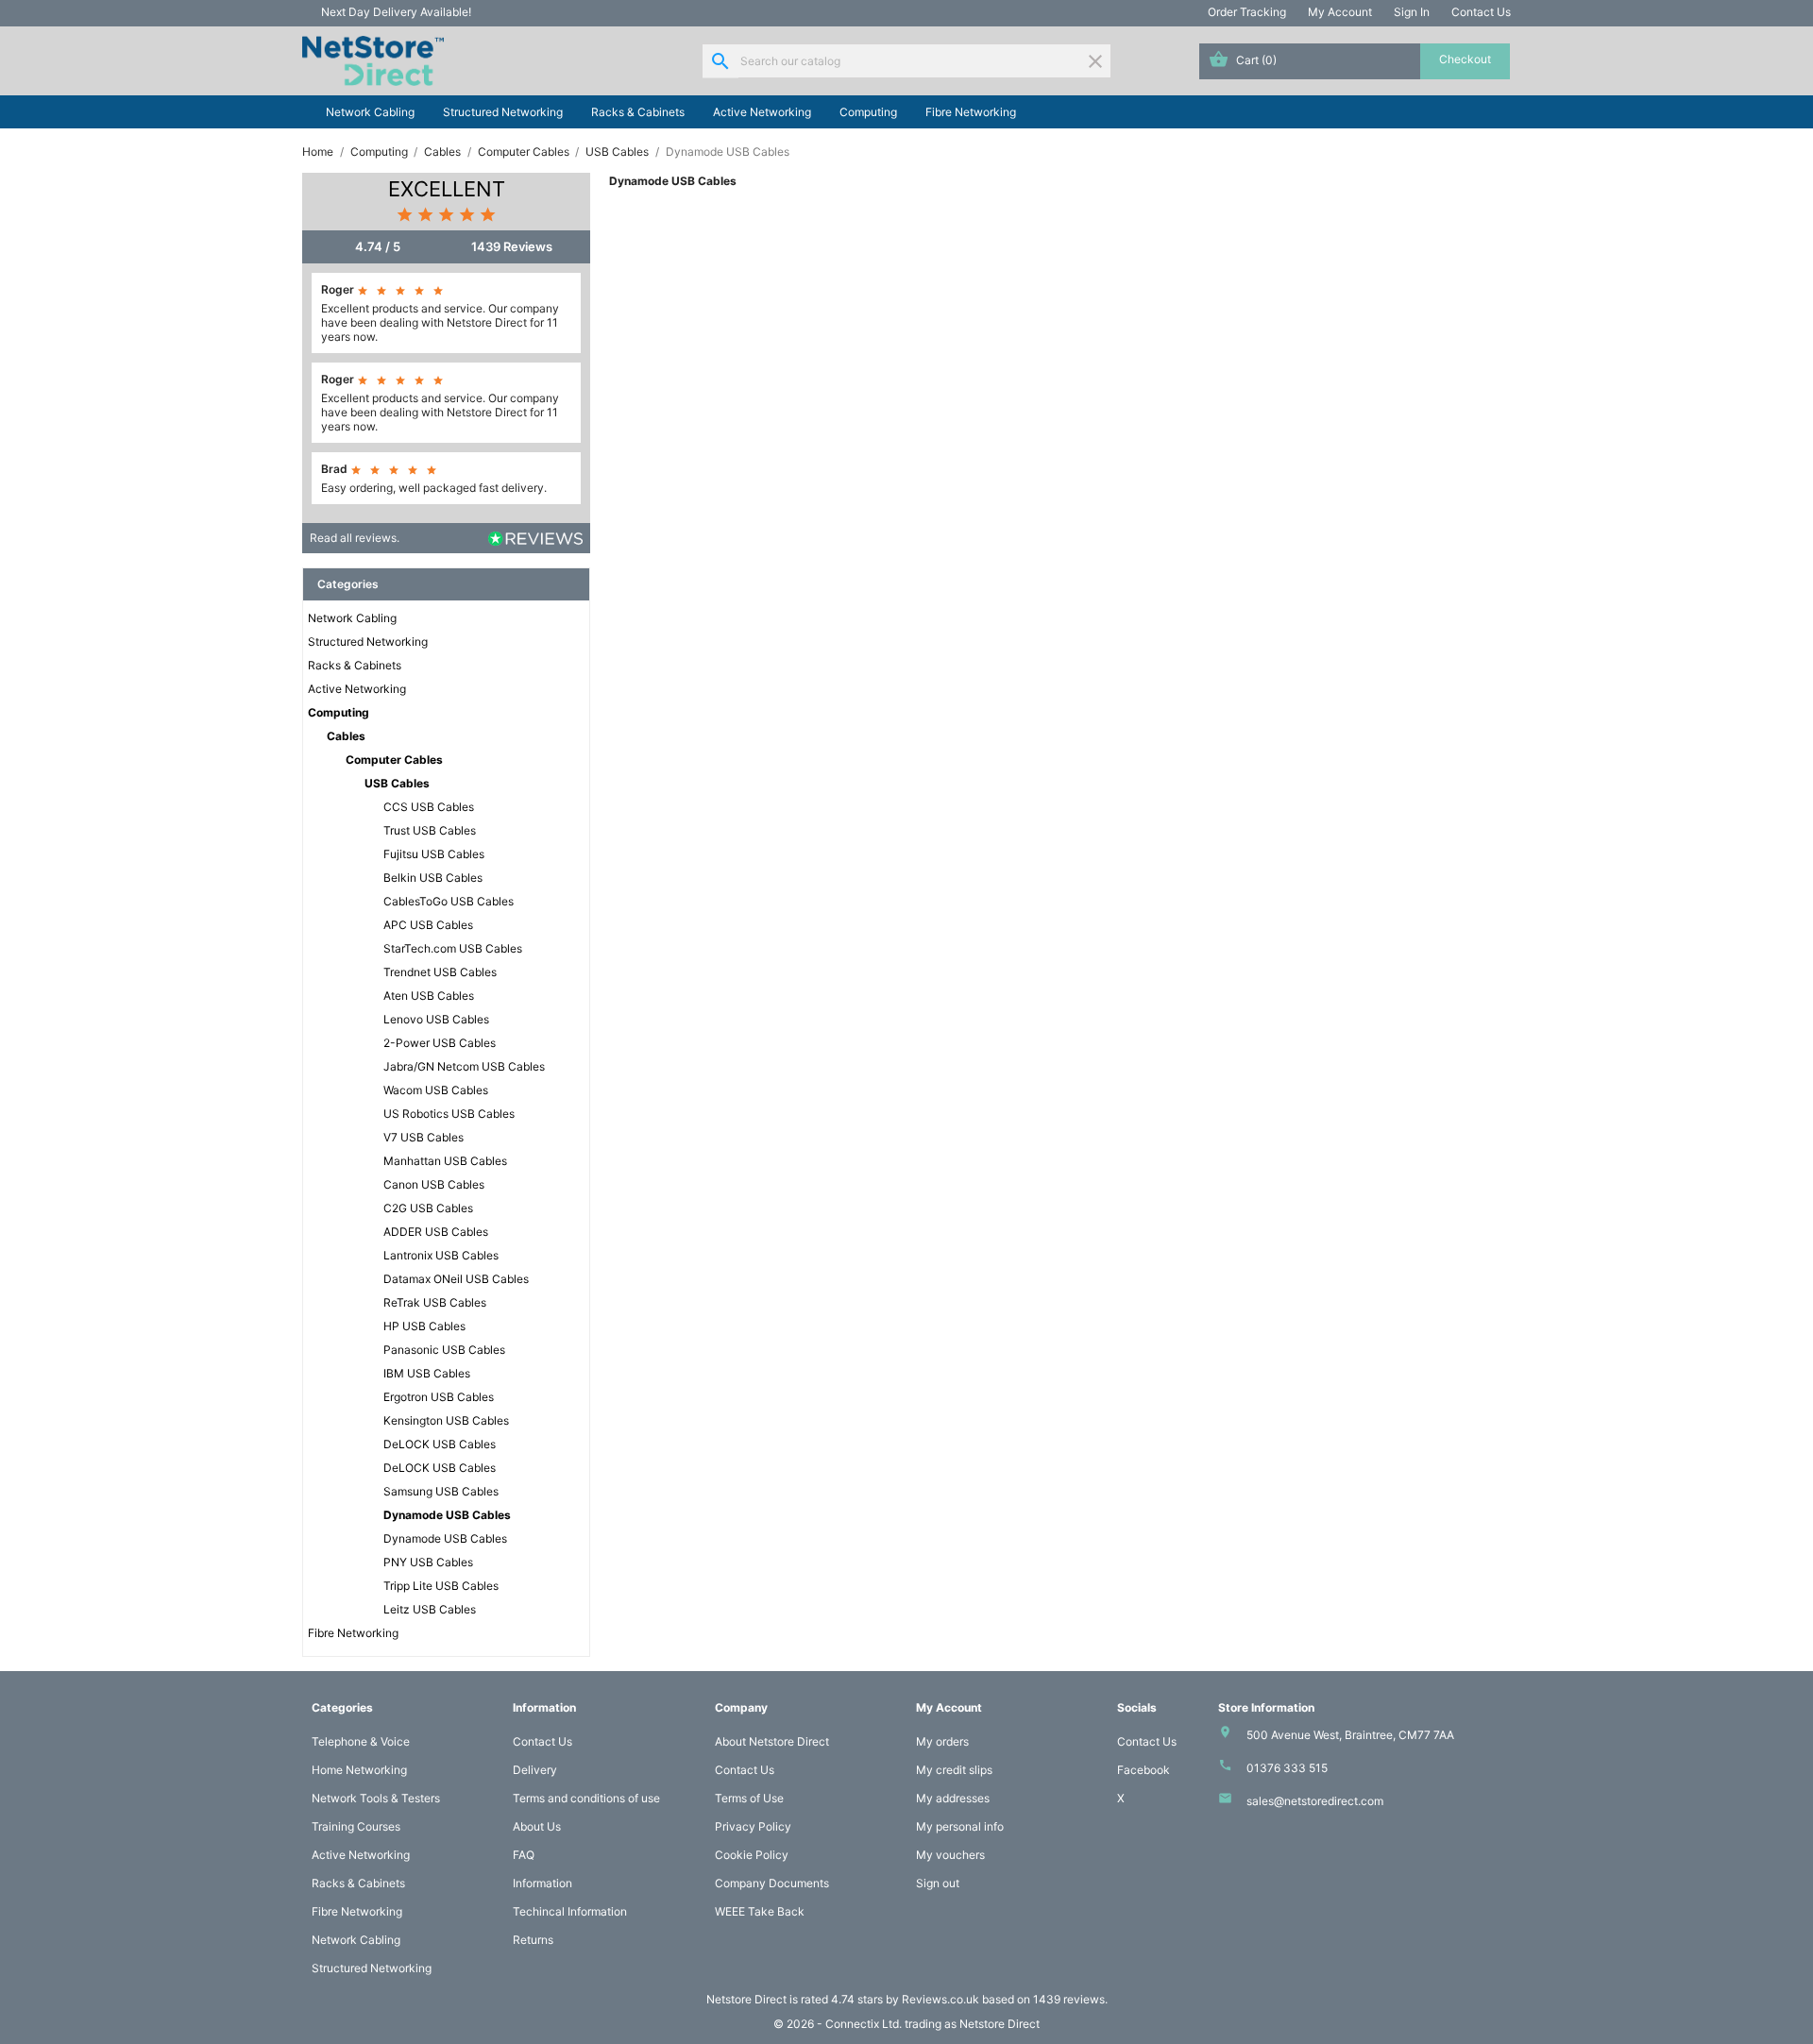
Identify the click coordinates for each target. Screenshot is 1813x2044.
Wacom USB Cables (436, 1090)
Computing (868, 112)
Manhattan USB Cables (445, 1161)
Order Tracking (1247, 12)
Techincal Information (570, 1911)
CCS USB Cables (429, 807)
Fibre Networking (971, 112)
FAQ (524, 1855)
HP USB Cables (424, 1326)
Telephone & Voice (361, 1741)
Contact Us (1481, 12)
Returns (533, 1940)
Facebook (1144, 1770)
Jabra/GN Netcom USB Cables (464, 1066)
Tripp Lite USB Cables (441, 1586)
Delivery (535, 1770)
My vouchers (950, 1855)
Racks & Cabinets (638, 112)
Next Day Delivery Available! (396, 12)
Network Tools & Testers (376, 1798)
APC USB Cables (428, 925)
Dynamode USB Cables (447, 1515)
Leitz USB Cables (430, 1609)
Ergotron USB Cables (439, 1397)
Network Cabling (370, 112)
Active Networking (762, 112)
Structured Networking (503, 112)
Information (542, 1883)
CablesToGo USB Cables (449, 901)
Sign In (1412, 12)
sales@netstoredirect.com (1315, 1801)
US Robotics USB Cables (449, 1114)
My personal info (960, 1826)
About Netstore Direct (772, 1741)
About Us (537, 1826)
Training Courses (356, 1826)
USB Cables (397, 783)
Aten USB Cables (429, 996)
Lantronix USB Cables (441, 1255)
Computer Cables (394, 760)
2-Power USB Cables (440, 1043)
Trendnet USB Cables (440, 972)
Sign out (938, 1883)
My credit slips (954, 1770)
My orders (942, 1741)
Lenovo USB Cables (436, 1019)
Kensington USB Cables (446, 1420)
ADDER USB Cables (436, 1232)
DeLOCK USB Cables (440, 1444)
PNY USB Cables (428, 1562)
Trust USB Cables (430, 830)
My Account (1340, 12)
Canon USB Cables (434, 1184)
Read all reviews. (355, 538)
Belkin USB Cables (433, 878)
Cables (346, 736)
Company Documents (772, 1883)
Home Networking (359, 1770)
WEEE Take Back (760, 1911)
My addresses (953, 1798)
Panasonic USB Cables (444, 1350)
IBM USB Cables (427, 1373)
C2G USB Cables (428, 1208)
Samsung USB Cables (441, 1491)
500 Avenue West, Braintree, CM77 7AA (1350, 1735)
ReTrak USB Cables (435, 1302)
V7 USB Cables (424, 1137)
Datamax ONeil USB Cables (456, 1279)
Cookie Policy (752, 1855)
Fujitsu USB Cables (434, 854)
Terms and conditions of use (586, 1798)
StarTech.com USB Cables (453, 948)
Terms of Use (749, 1798)
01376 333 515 (1287, 1768)
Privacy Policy (753, 1826)
